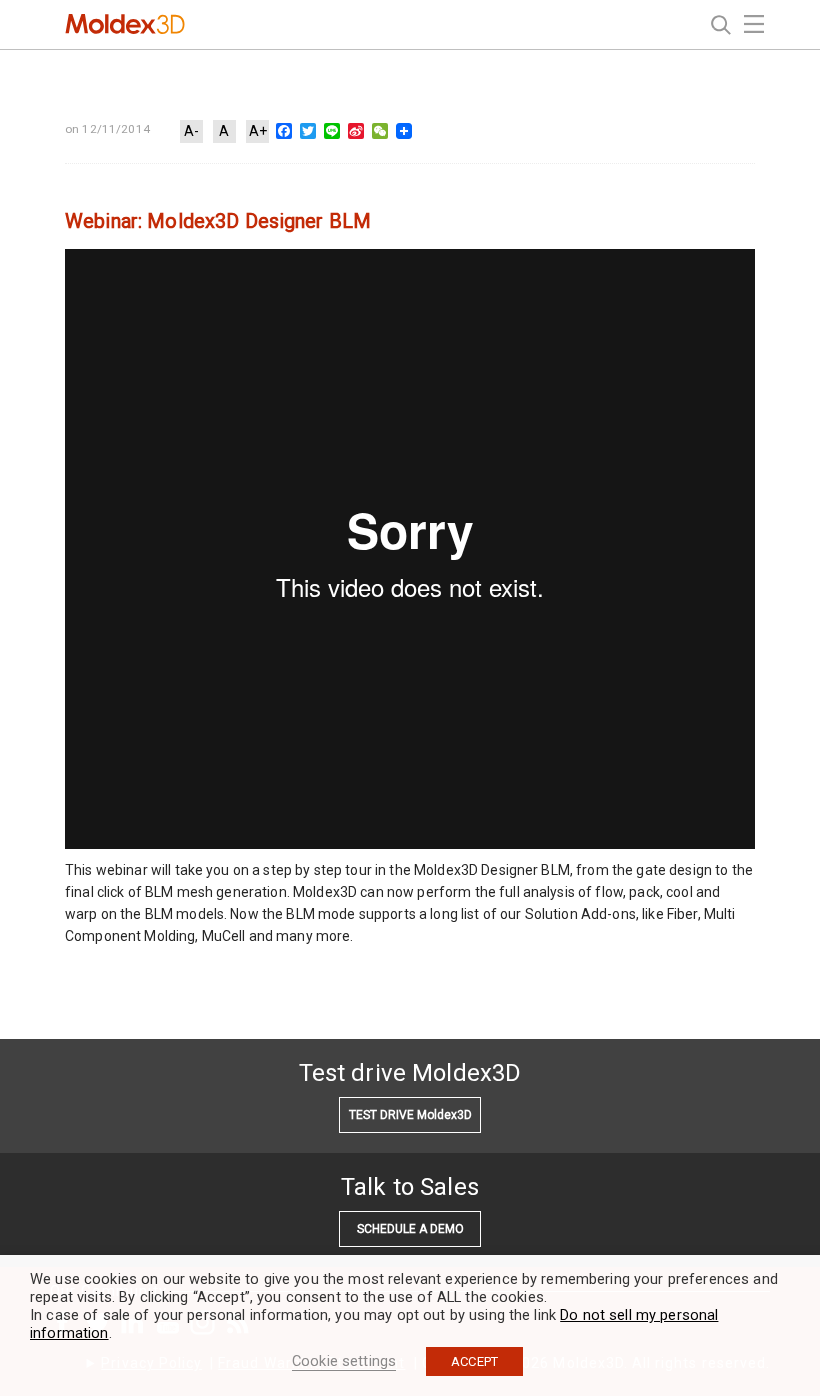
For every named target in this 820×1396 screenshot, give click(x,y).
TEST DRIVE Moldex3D (410, 1115)
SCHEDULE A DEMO (410, 1229)
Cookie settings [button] (344, 1361)
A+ (258, 131)
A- (191, 131)
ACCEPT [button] (474, 1361)
